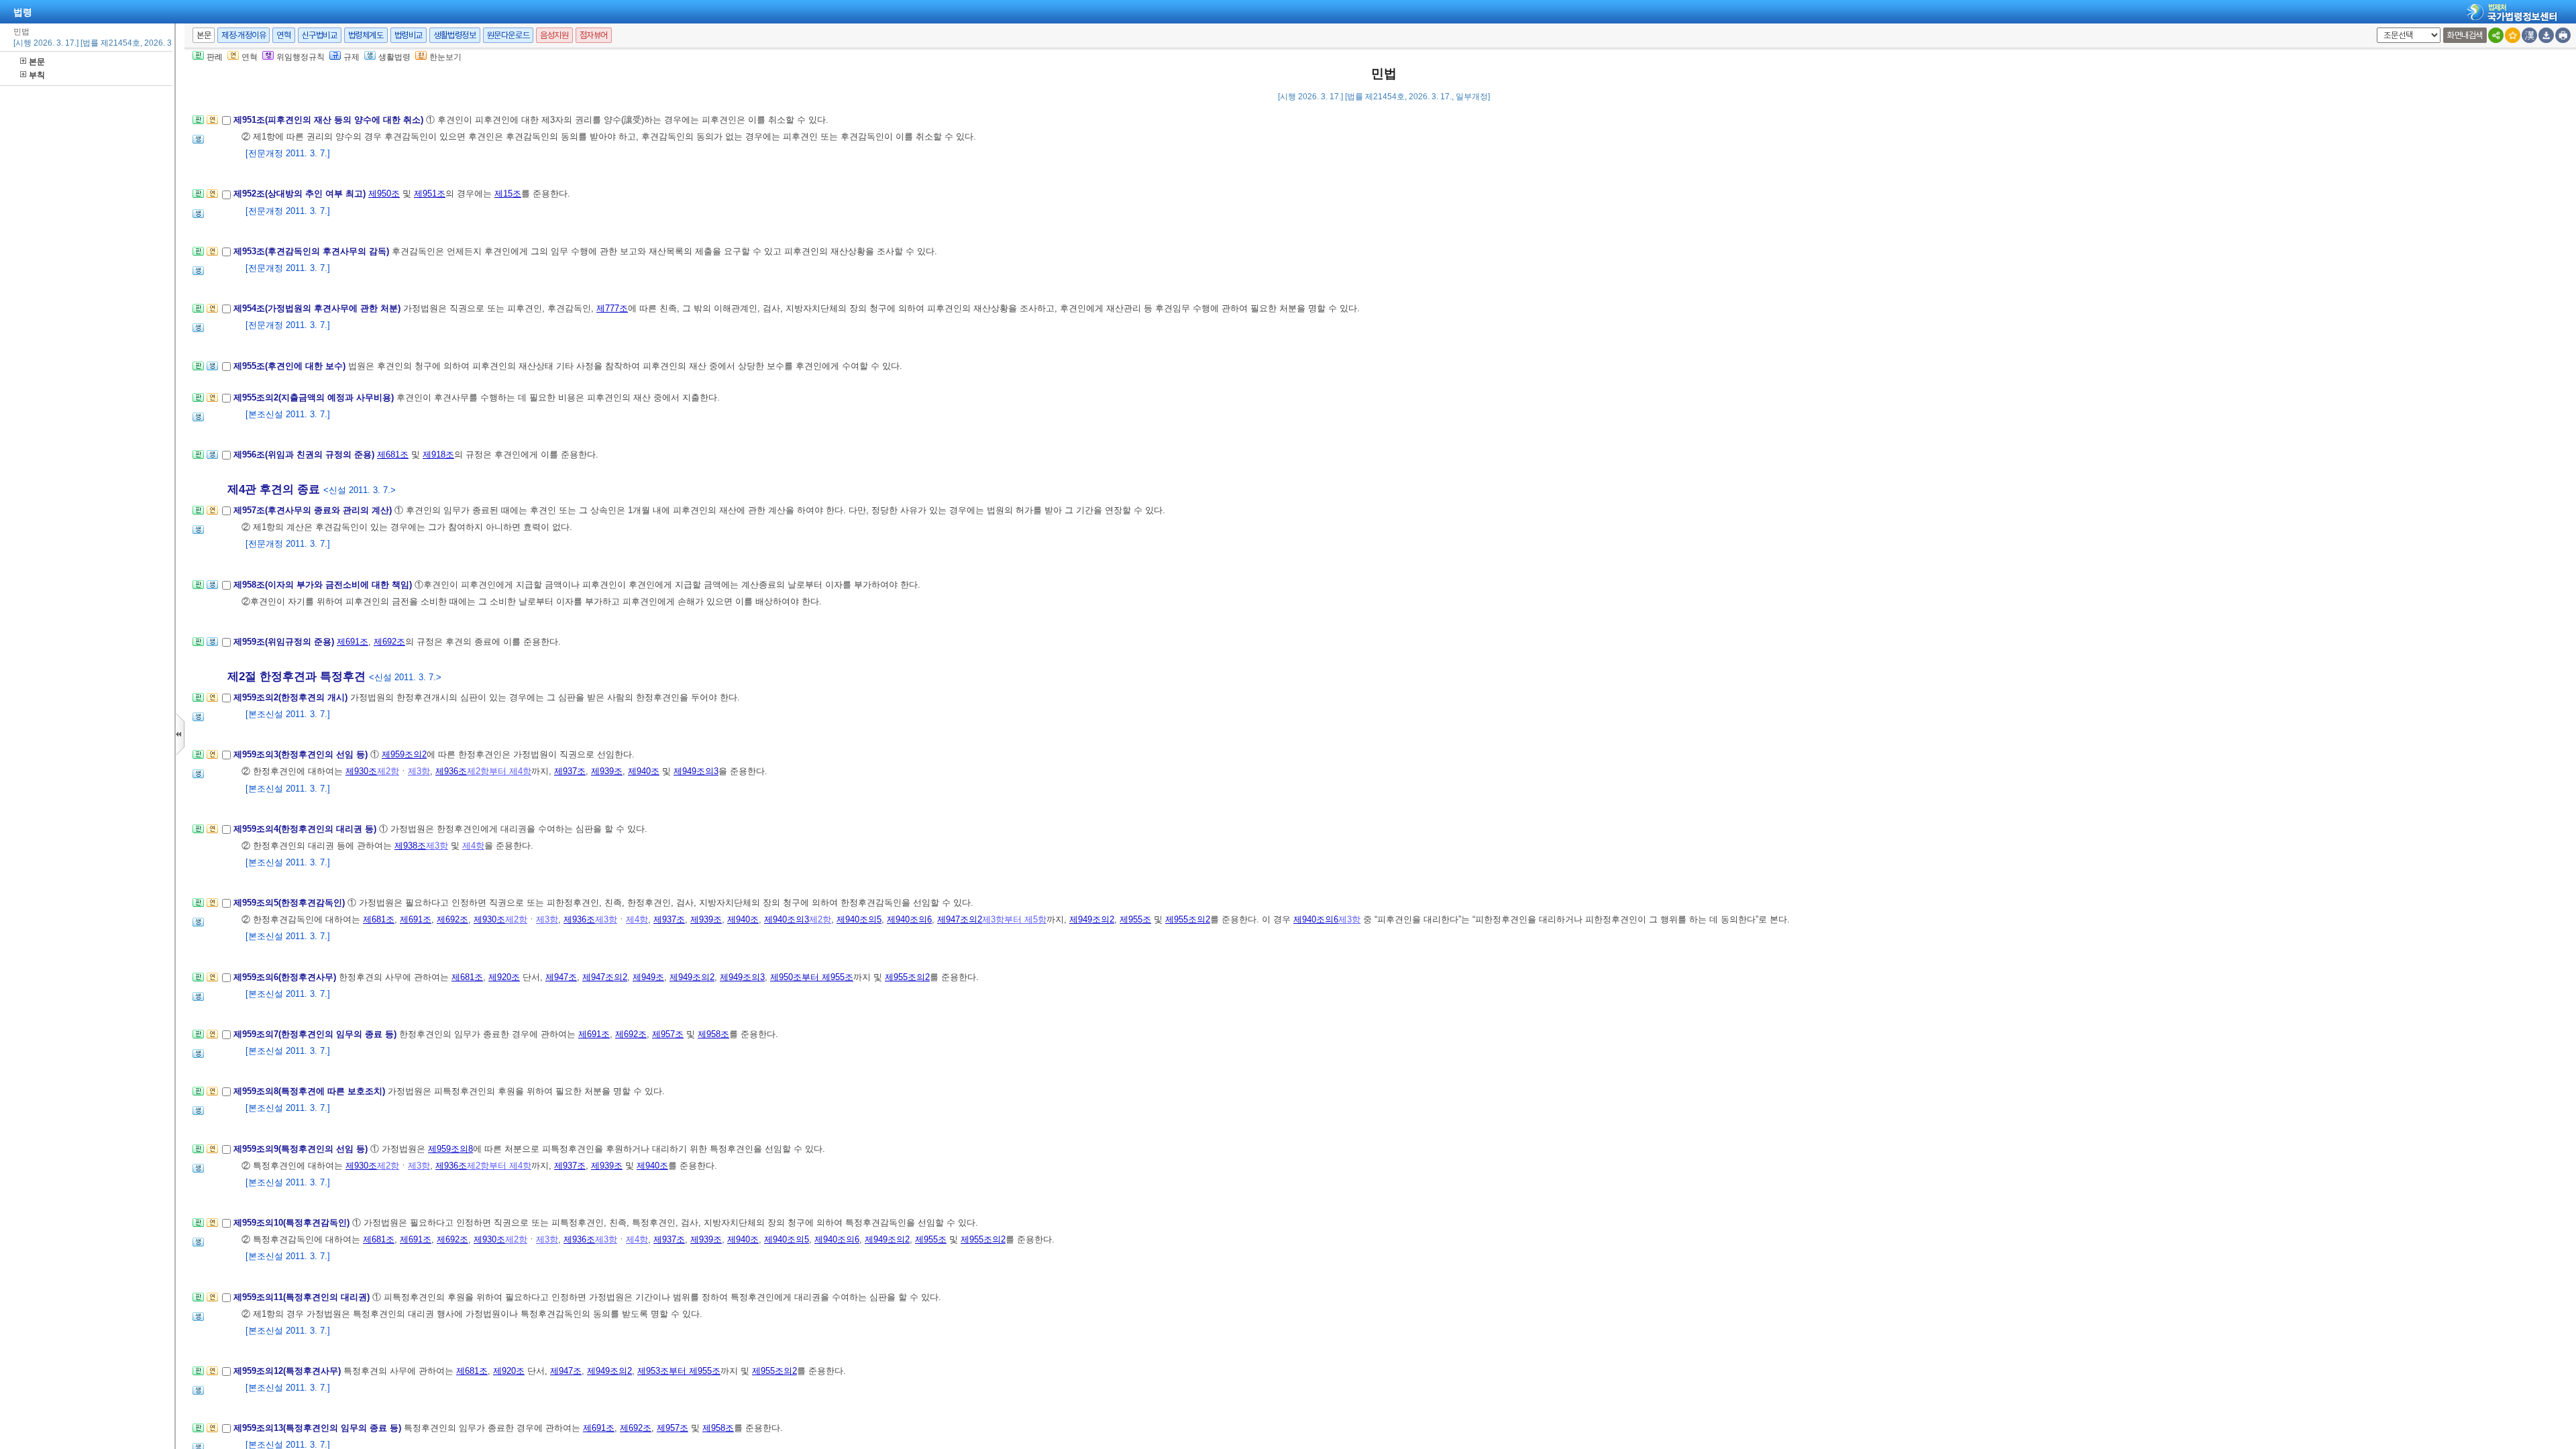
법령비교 (409, 35)
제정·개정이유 (244, 35)
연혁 (283, 35)
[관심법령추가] (2513, 35)
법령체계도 (366, 35)
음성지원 (554, 35)
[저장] (2546, 35)
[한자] (2529, 35)
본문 (37, 62)
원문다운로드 (508, 35)
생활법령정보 (455, 35)
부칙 (37, 75)
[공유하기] (2496, 35)
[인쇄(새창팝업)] (2563, 35)
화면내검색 (2465, 35)
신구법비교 (320, 35)
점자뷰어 (594, 35)
